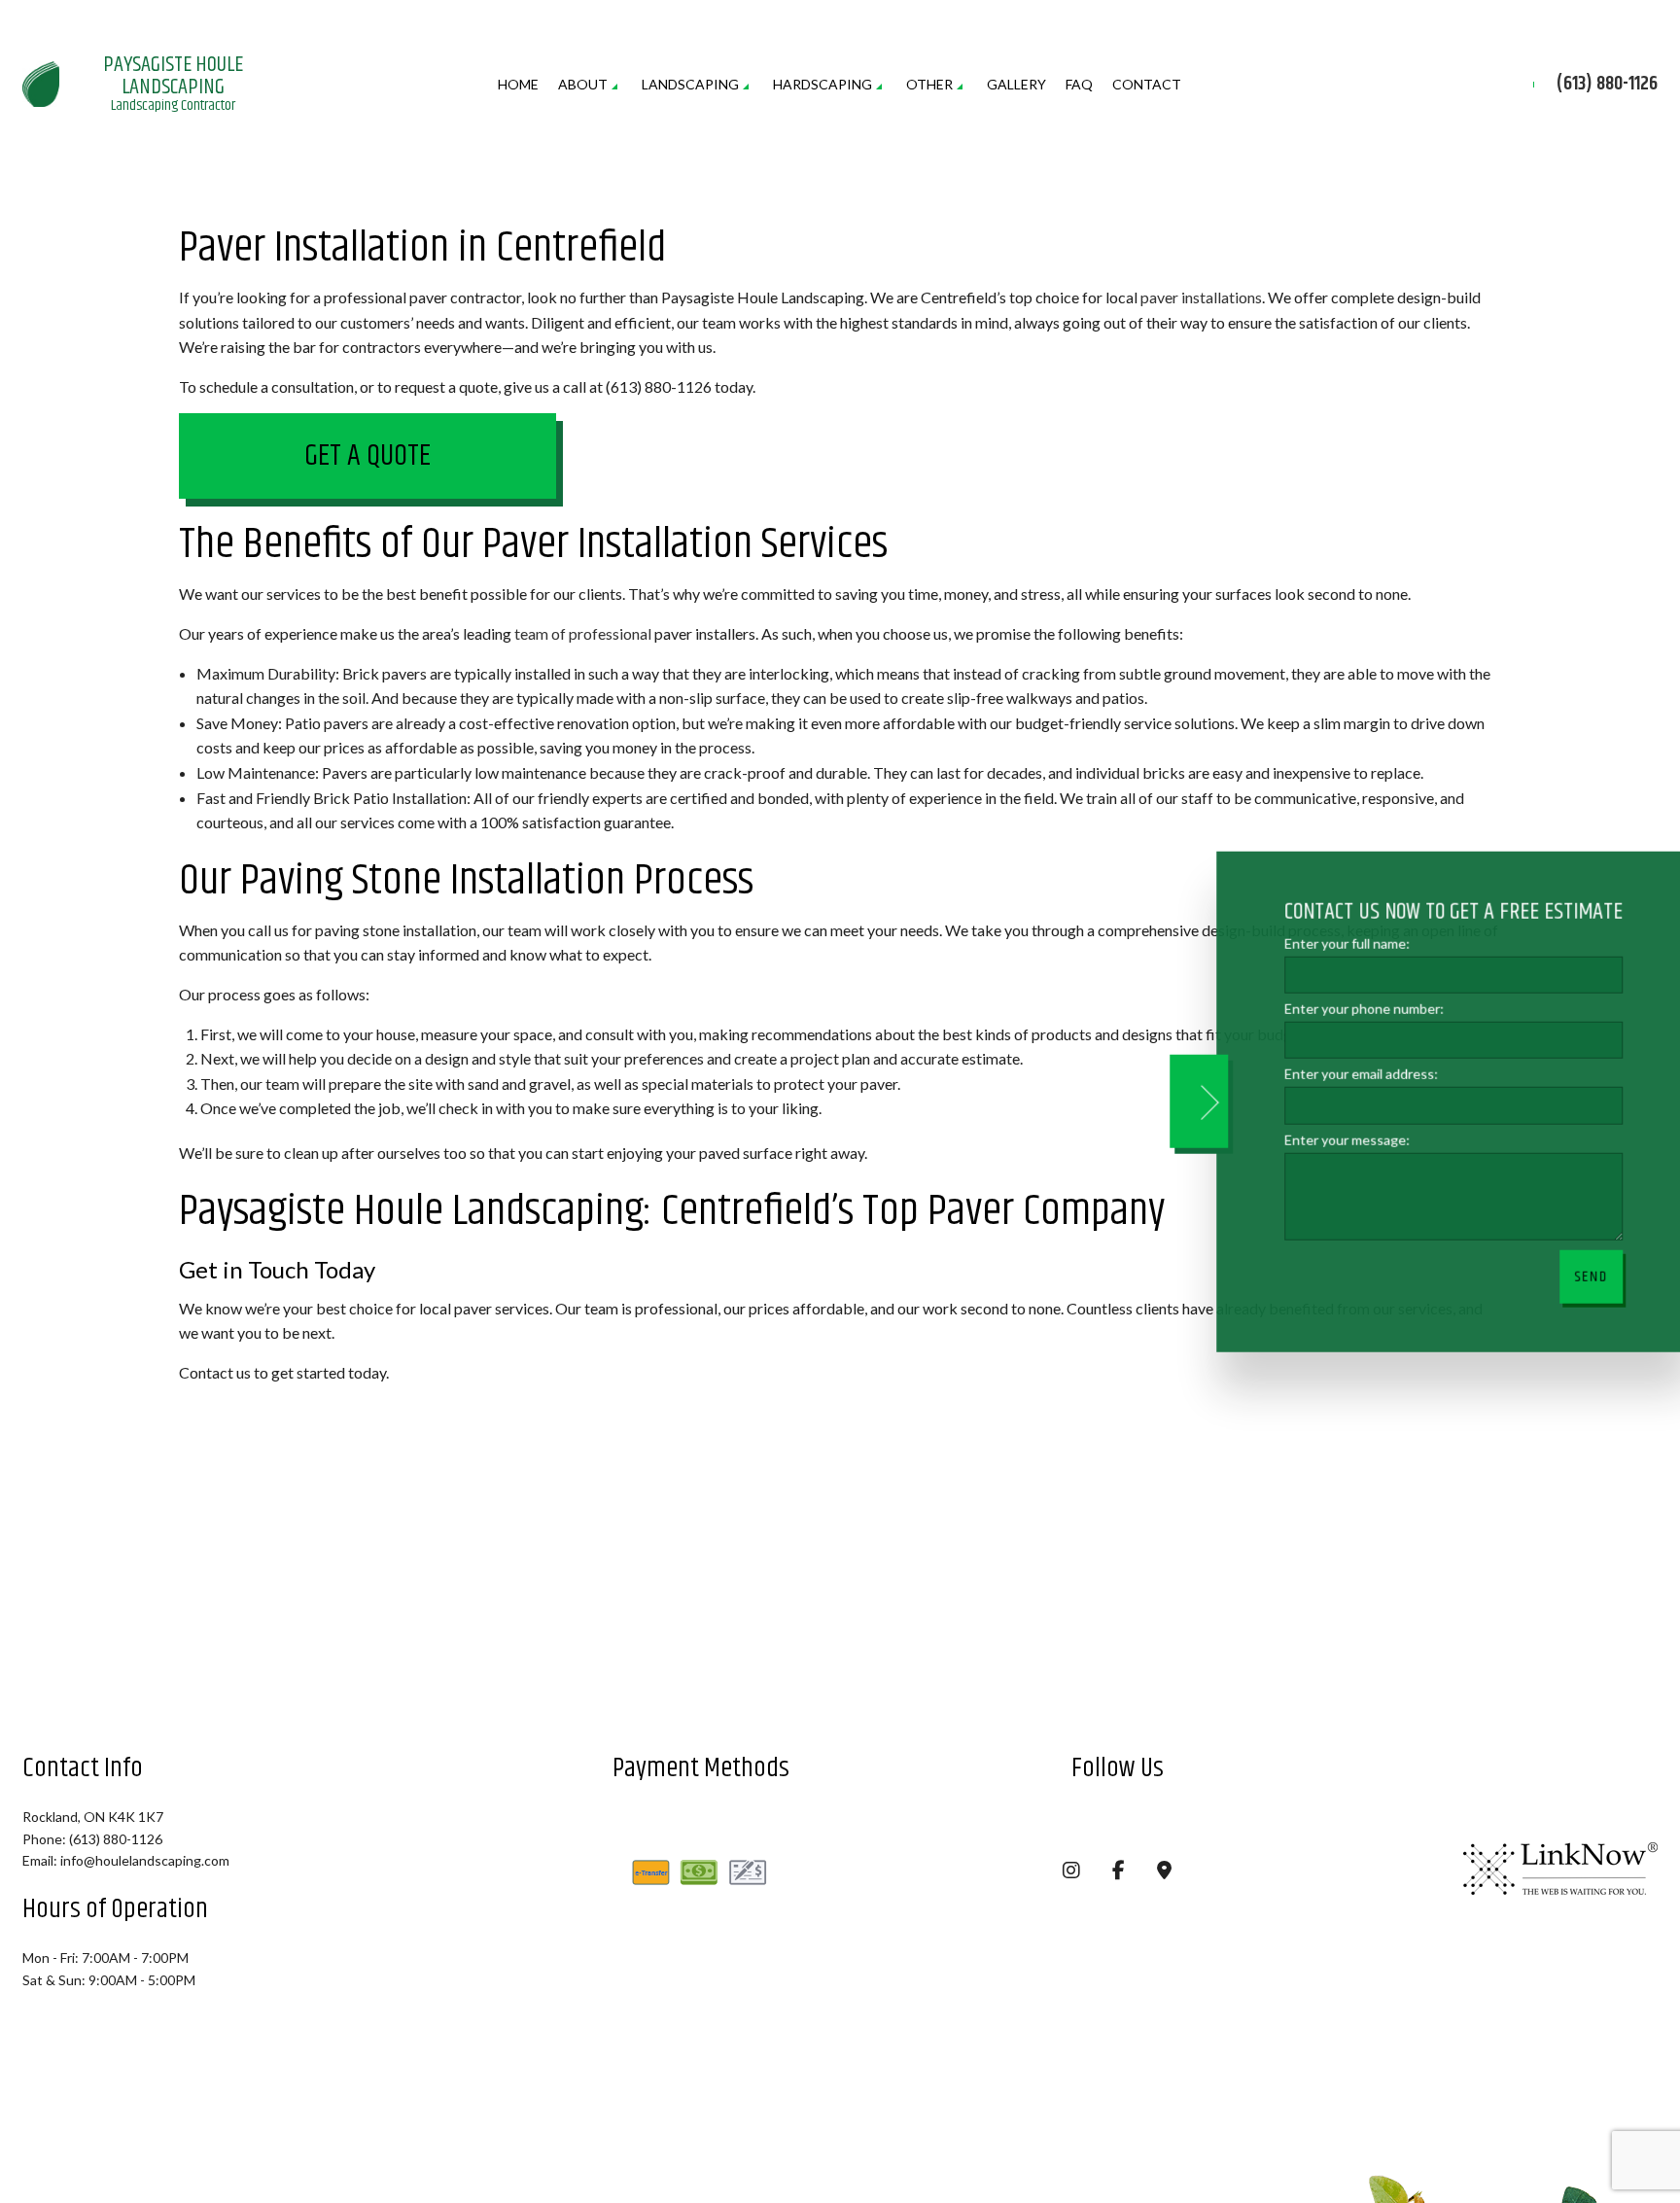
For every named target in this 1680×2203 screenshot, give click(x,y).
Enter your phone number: (1353, 1009)
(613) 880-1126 (1607, 86)
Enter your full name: (1336, 944)
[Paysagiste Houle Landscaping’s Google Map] (1164, 1872)
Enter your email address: (1350, 1074)
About (583, 85)
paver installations (1201, 298)
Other (929, 85)
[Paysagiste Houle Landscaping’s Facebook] (1119, 1872)
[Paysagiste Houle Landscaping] (41, 82)
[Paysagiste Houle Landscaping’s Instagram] (1071, 1872)
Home (518, 85)
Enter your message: (1336, 1139)
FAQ (1079, 85)
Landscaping (690, 85)
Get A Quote (367, 458)
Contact (1147, 85)
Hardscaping (822, 85)
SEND (1580, 1276)
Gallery (1016, 85)
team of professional (583, 634)
